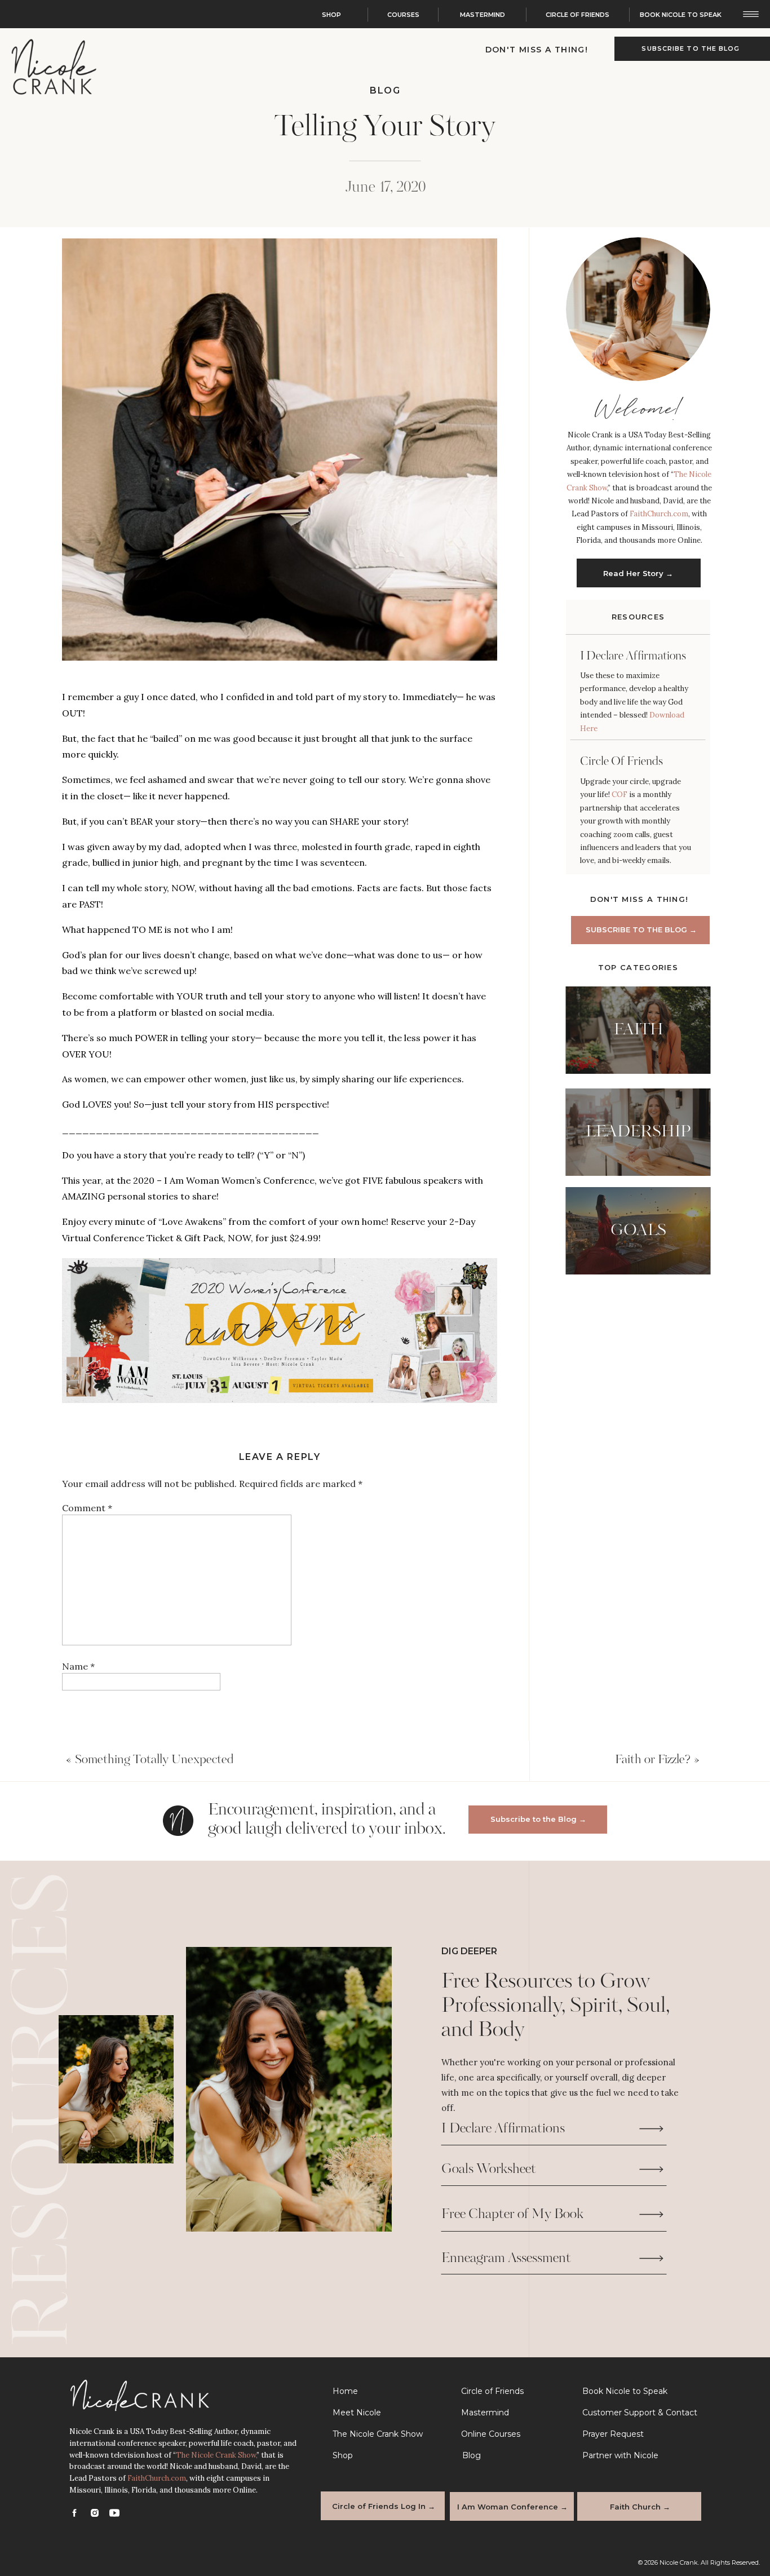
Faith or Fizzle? (653, 1760)
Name (78, 1666)
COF (620, 795)
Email (77, 1706)
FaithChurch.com (659, 514)
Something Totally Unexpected (154, 1760)
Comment (87, 1508)
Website (79, 1746)
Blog (385, 90)
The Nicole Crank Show (216, 2455)
